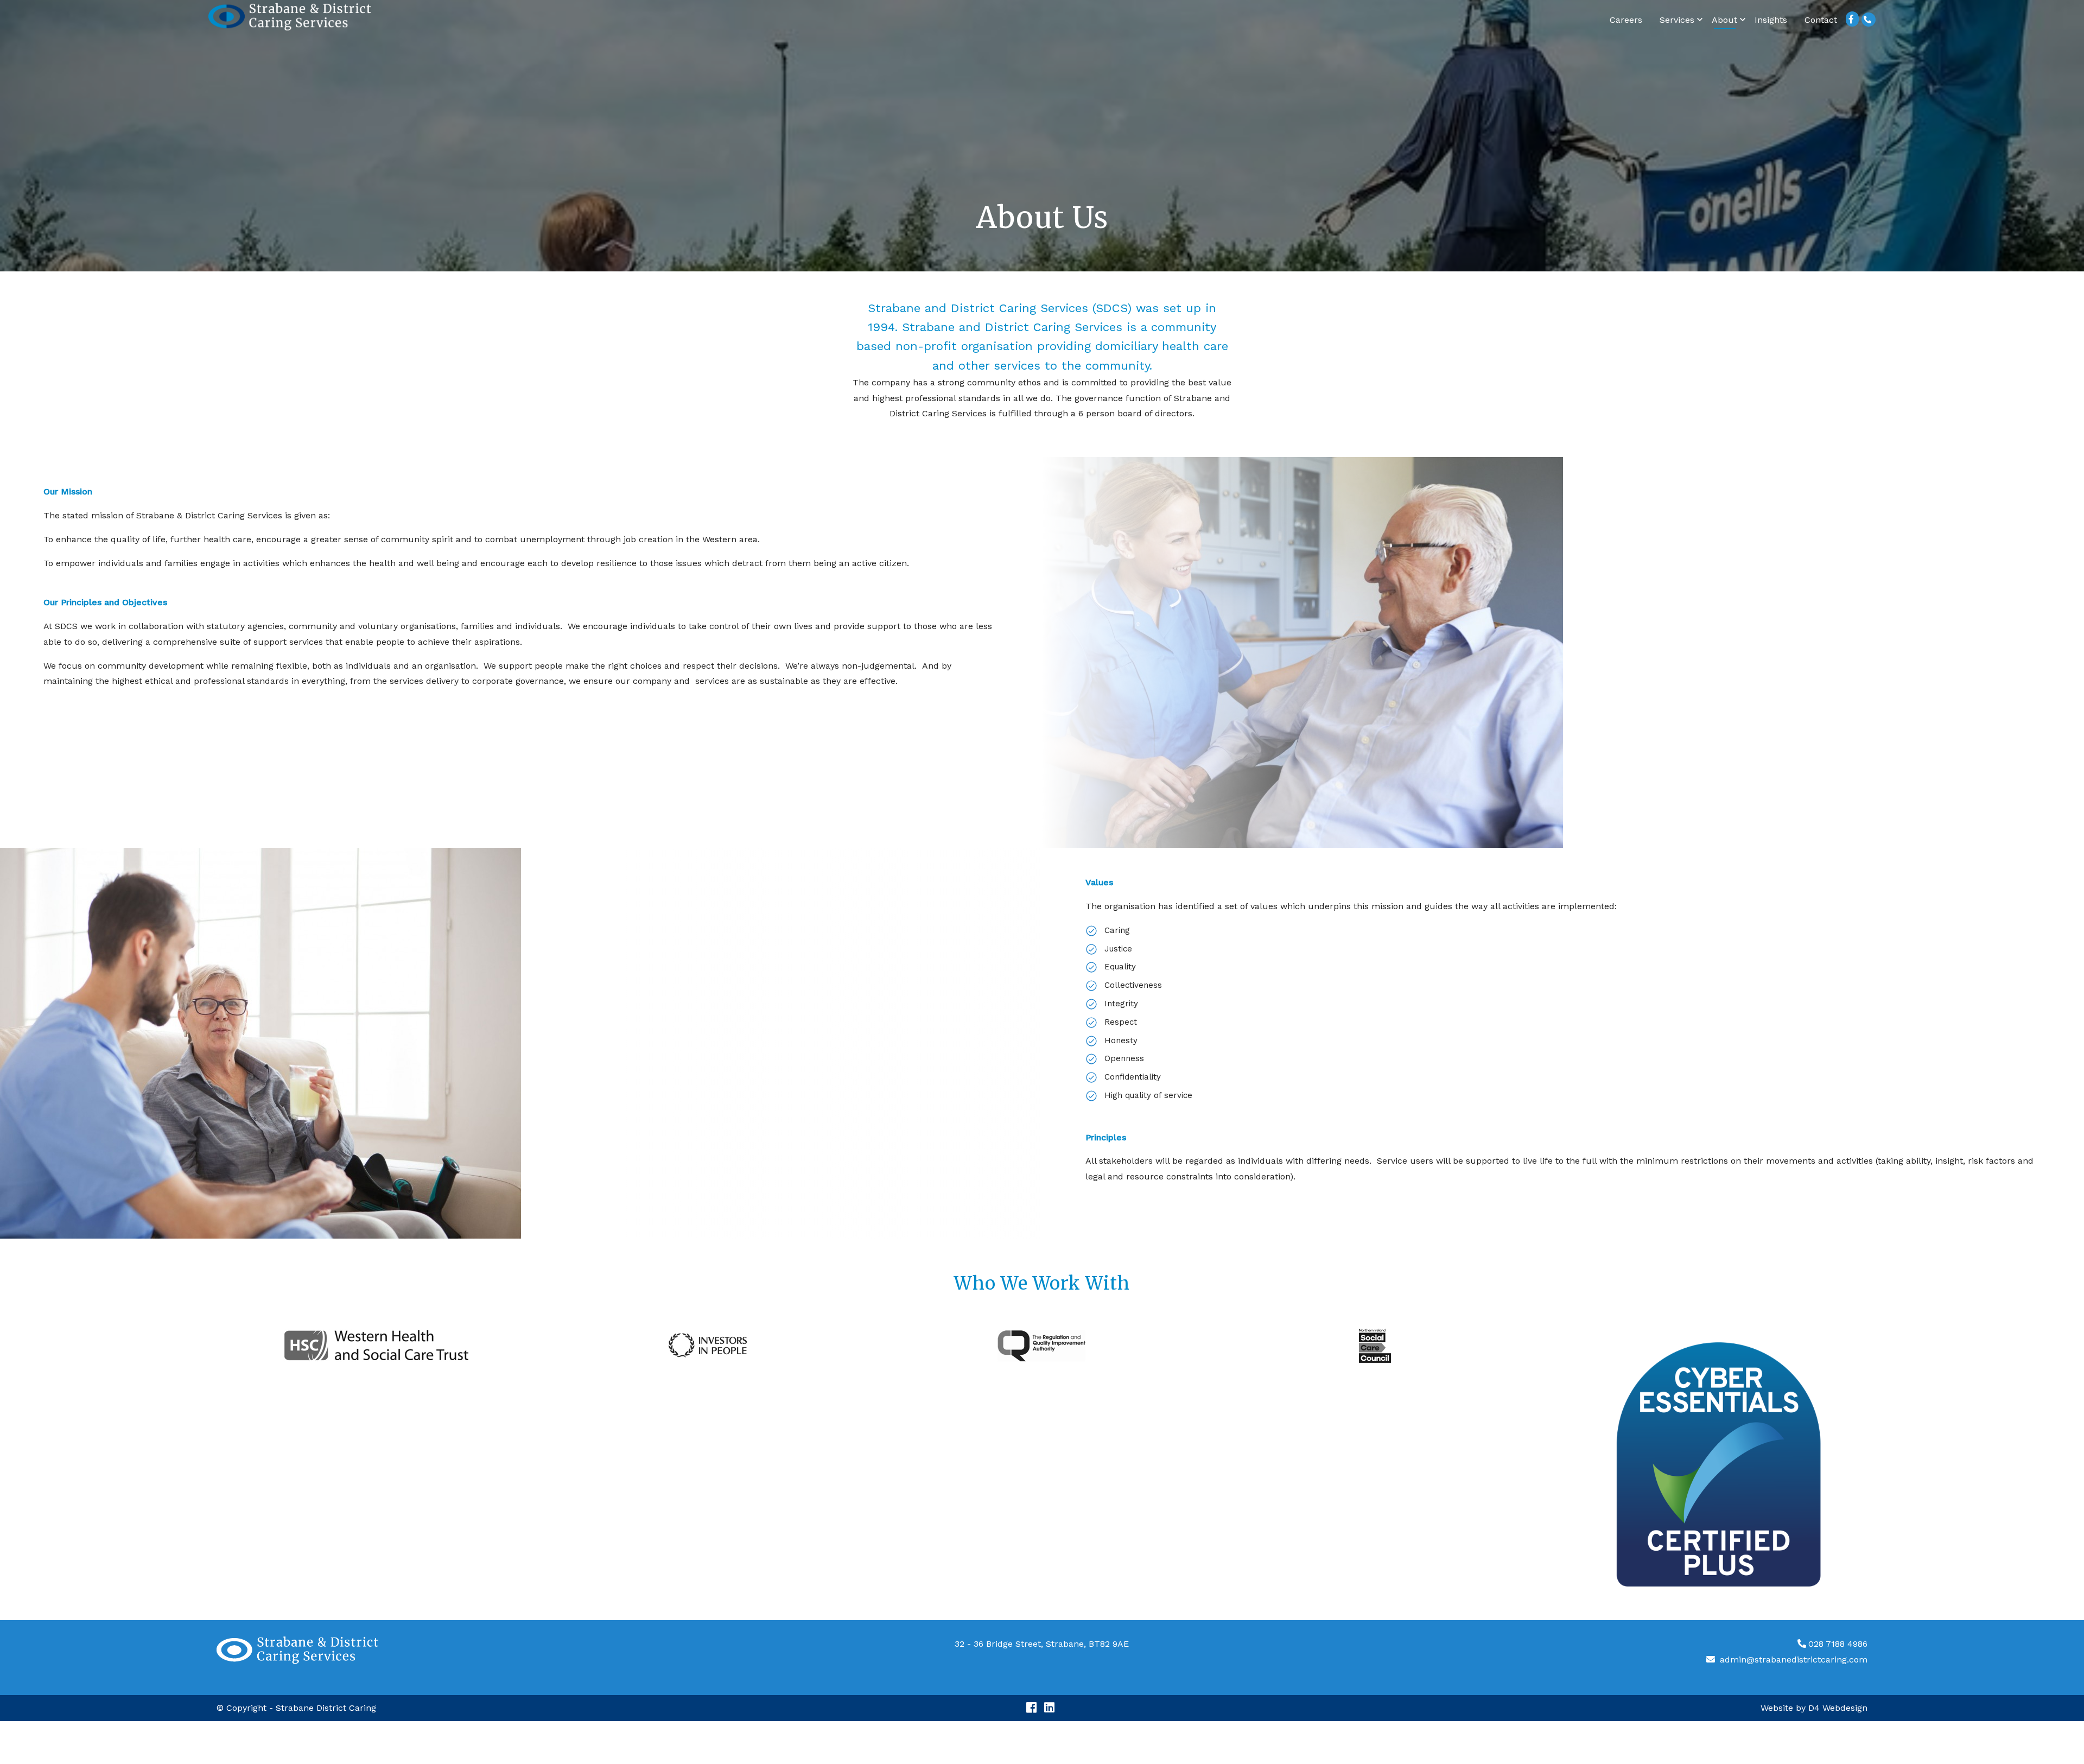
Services (1677, 20)
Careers (1626, 20)
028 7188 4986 (1838, 1644)
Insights (1771, 20)
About (1724, 20)
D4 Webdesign (1838, 1708)
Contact (1821, 20)
